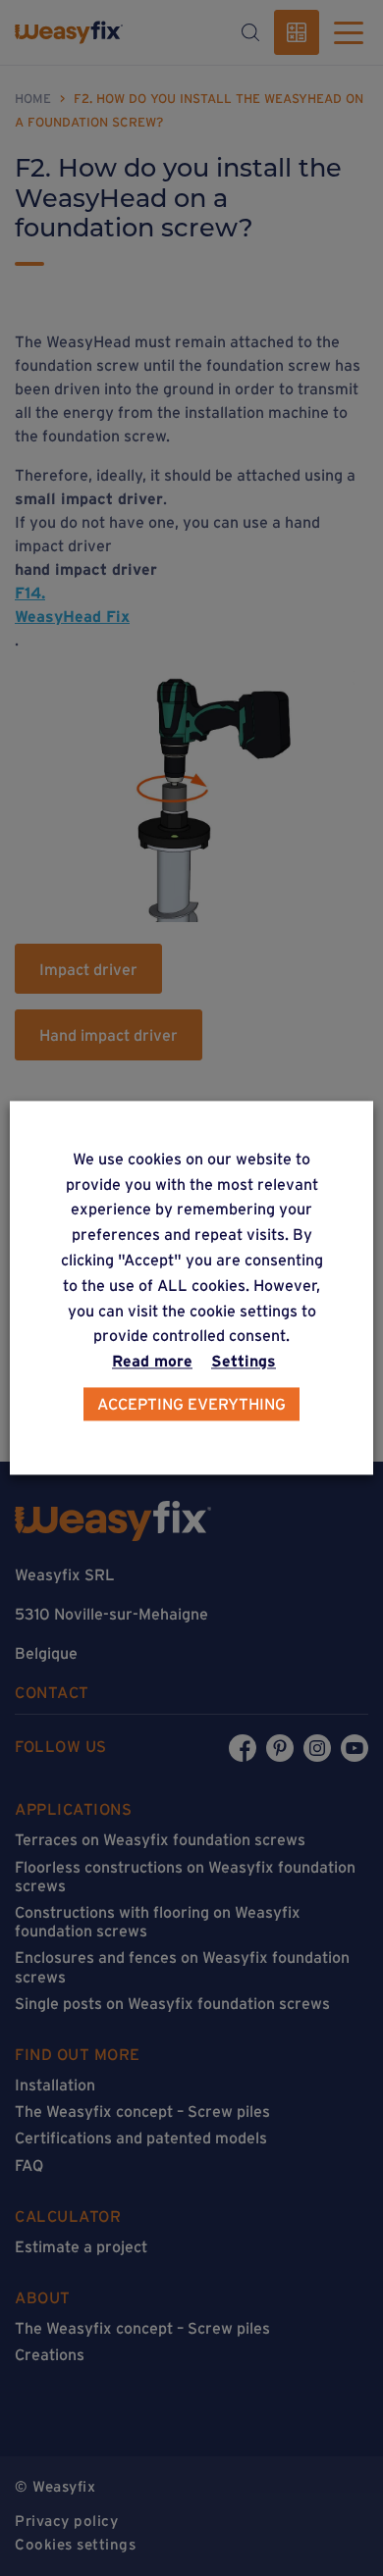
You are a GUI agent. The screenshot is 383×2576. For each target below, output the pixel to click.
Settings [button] (244, 1362)
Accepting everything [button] (191, 1405)
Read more (152, 1362)
